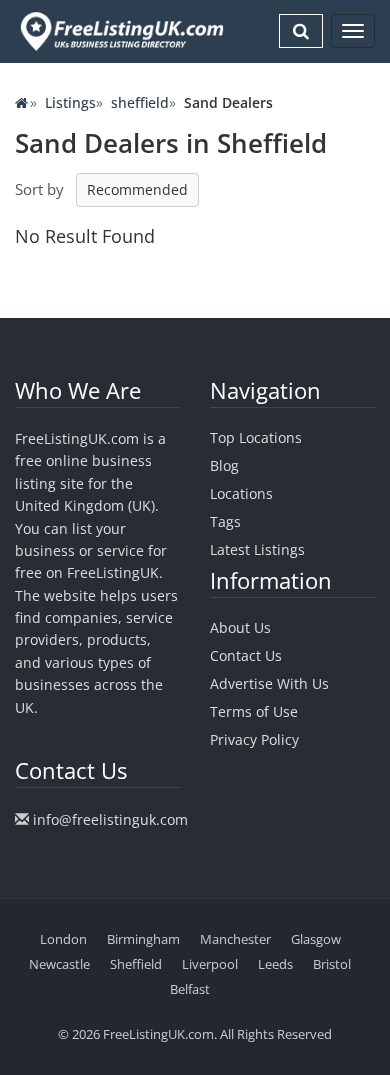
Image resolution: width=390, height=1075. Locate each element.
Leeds (275, 964)
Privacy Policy (254, 739)
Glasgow (316, 939)
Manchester (235, 939)
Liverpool (210, 964)
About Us (240, 627)
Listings (70, 102)
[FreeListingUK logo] (119, 31)
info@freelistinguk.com (110, 819)
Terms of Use (254, 711)
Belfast (190, 989)
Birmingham (143, 939)
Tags (225, 521)
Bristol (332, 964)
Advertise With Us (269, 683)
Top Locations (256, 437)
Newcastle (59, 964)
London (63, 939)
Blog (224, 465)
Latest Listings (257, 549)
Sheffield (136, 964)
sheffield (140, 102)
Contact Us (246, 655)
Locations (241, 493)
